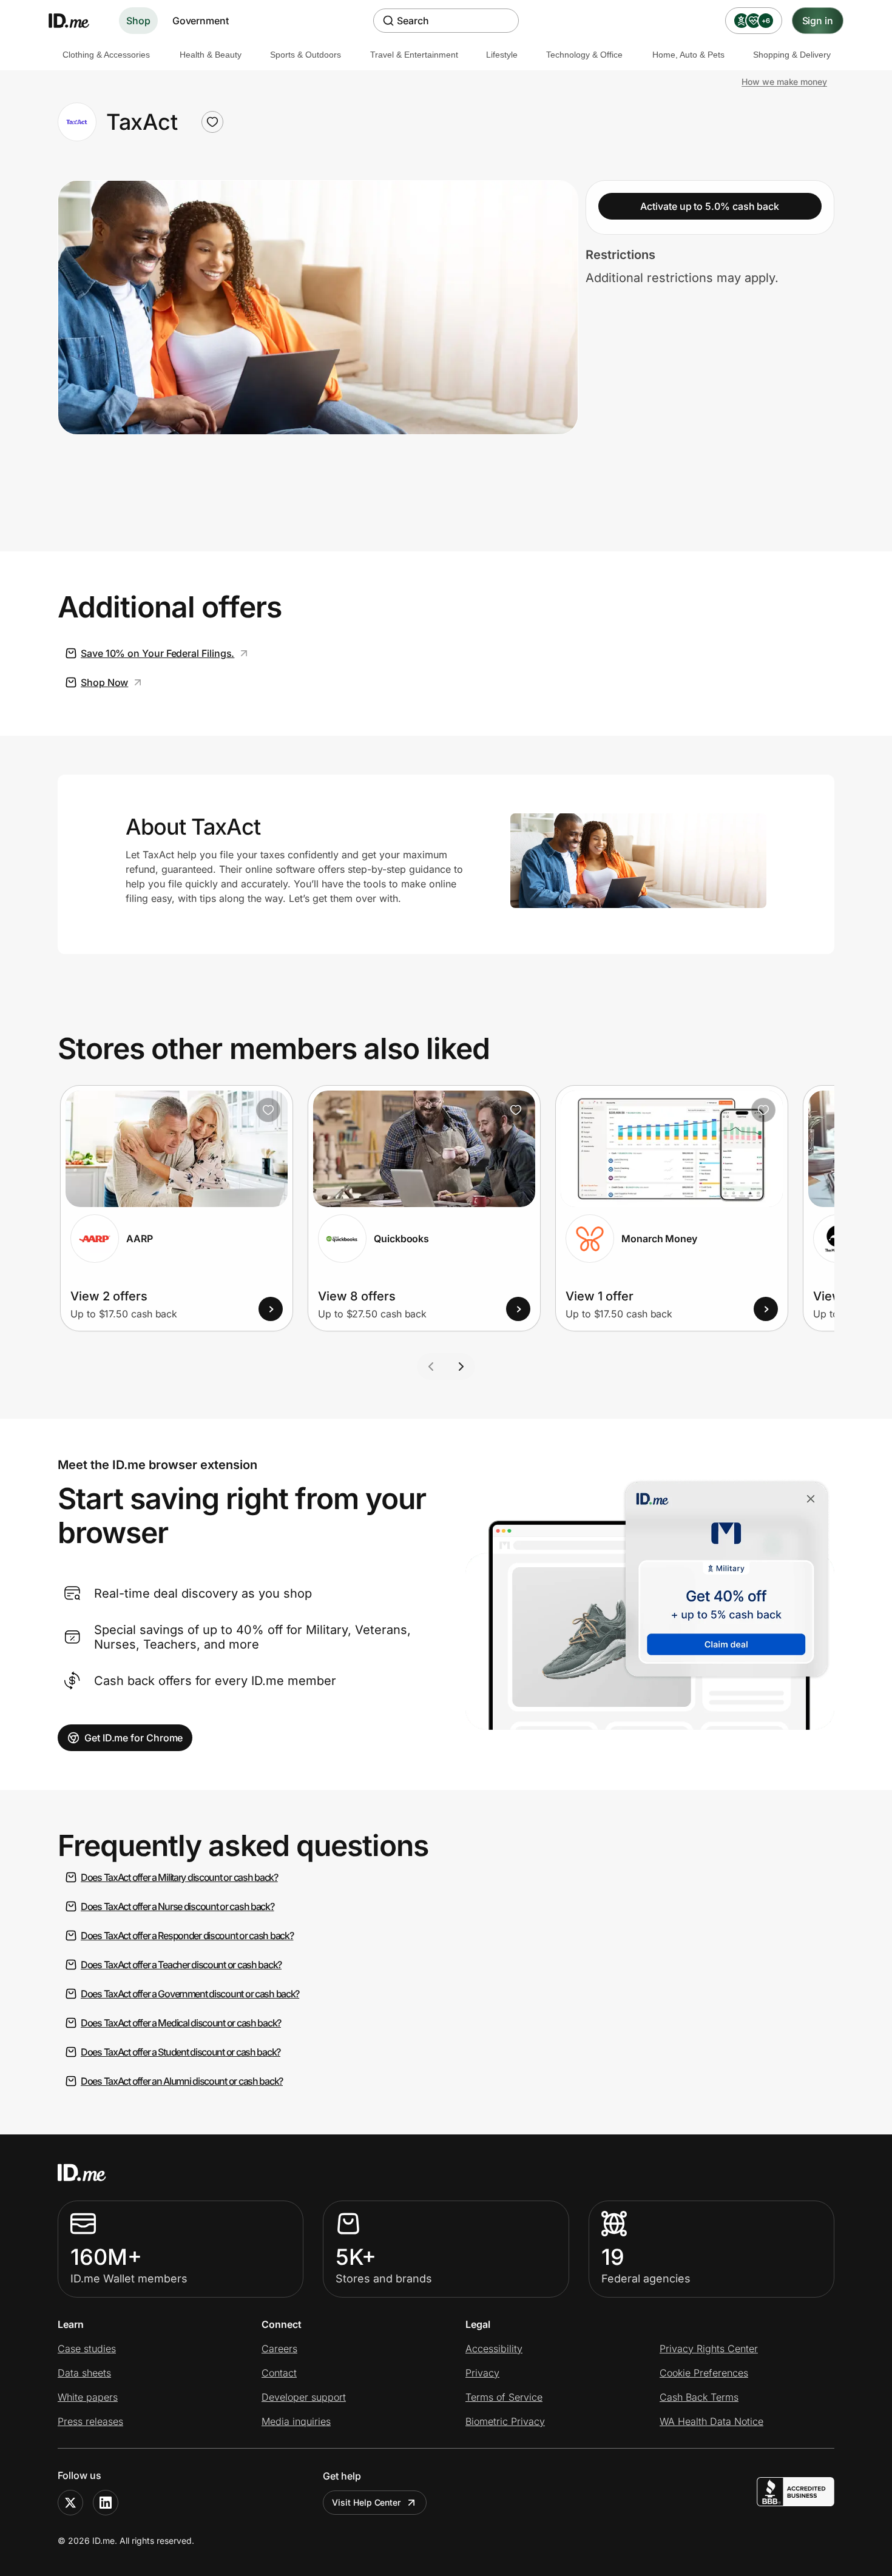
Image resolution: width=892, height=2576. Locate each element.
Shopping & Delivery (792, 55)
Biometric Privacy (505, 2421)
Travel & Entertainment (414, 55)
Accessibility (494, 2349)
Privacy (482, 2373)
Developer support (304, 2397)
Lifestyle (502, 55)
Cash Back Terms (699, 2397)
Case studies (87, 2349)
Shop (138, 21)
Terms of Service (504, 2397)
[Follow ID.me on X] (70, 2503)
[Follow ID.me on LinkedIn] (106, 2503)
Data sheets (84, 2373)
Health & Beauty (211, 55)
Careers (279, 2349)
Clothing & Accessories (106, 55)
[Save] (268, 1110)
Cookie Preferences (704, 2373)
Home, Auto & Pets (688, 55)
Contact (279, 2373)
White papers (88, 2397)
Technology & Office (584, 55)
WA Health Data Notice (711, 2421)
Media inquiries (296, 2421)
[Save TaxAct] (212, 122)
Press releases (90, 2421)
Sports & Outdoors (306, 55)
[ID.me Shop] (76, 21)
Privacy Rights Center (709, 2349)
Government (201, 21)
